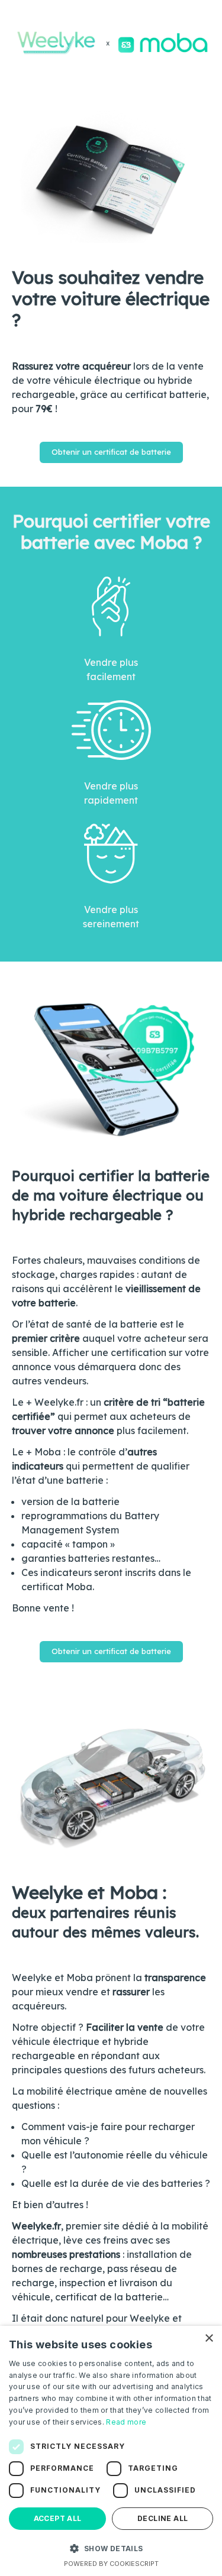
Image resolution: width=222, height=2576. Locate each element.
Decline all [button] (163, 2518)
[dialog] (111, 2451)
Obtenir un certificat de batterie (111, 452)
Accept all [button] (58, 2518)
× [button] (209, 2339)
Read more (126, 2422)
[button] (111, 2548)
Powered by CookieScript (111, 2564)
